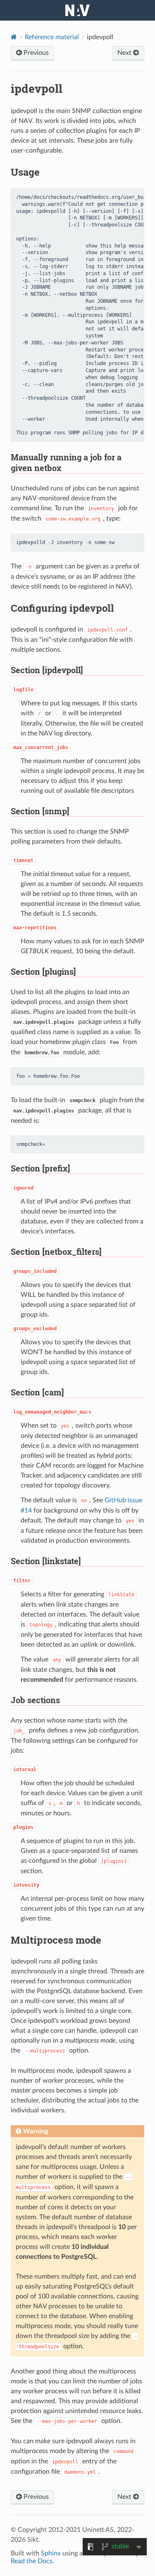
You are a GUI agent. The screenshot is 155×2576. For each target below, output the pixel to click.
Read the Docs (32, 2561)
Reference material (52, 37)
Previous (35, 53)
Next (125, 53)
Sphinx (51, 2553)
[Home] (14, 37)
